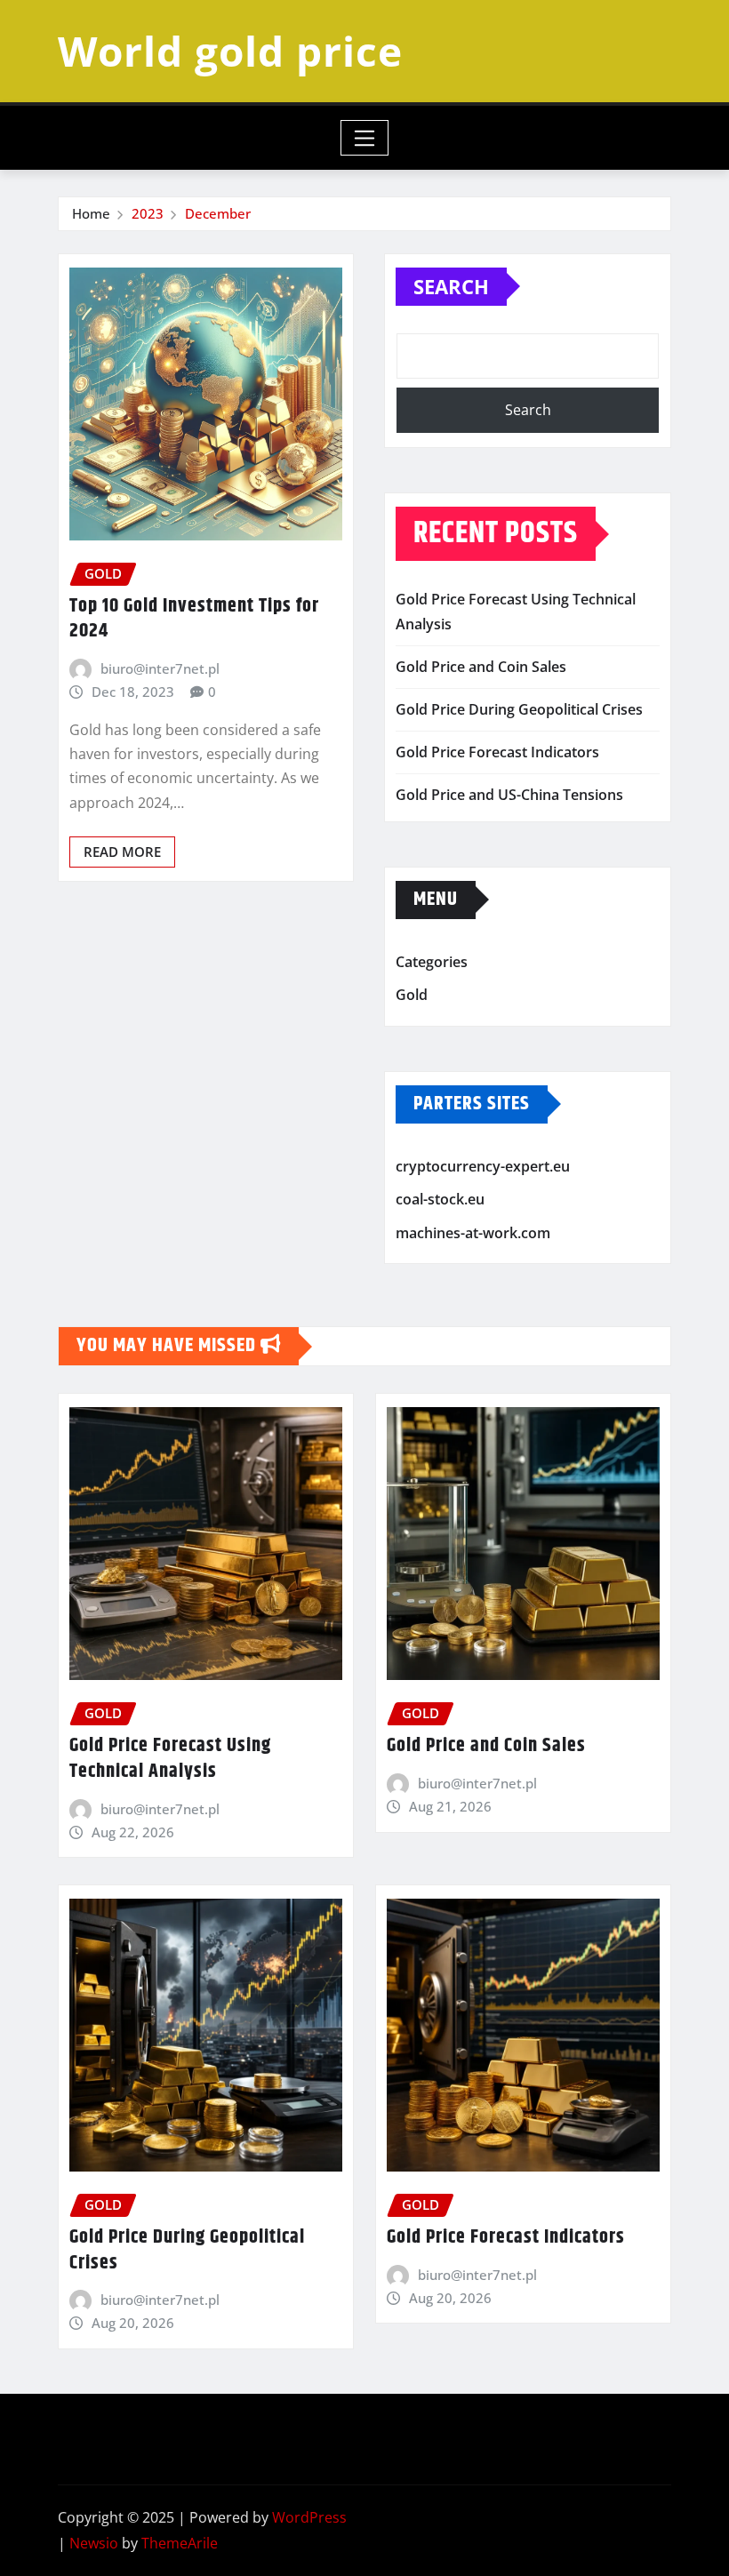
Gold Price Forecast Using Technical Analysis (170, 1759)
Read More (122, 852)
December (218, 213)
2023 (148, 213)
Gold (412, 995)
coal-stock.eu (440, 1199)
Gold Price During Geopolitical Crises (519, 709)
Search (451, 286)
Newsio (94, 2543)
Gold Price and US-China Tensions (509, 795)
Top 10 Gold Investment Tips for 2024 (194, 619)
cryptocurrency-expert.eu (483, 1166)
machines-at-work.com (473, 1233)
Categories (432, 962)
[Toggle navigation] (365, 138)
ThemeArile (180, 2543)
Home (91, 213)
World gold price (230, 51)
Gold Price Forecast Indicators (497, 752)
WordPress (309, 2517)
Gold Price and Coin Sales (481, 667)
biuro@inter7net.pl (160, 668)
